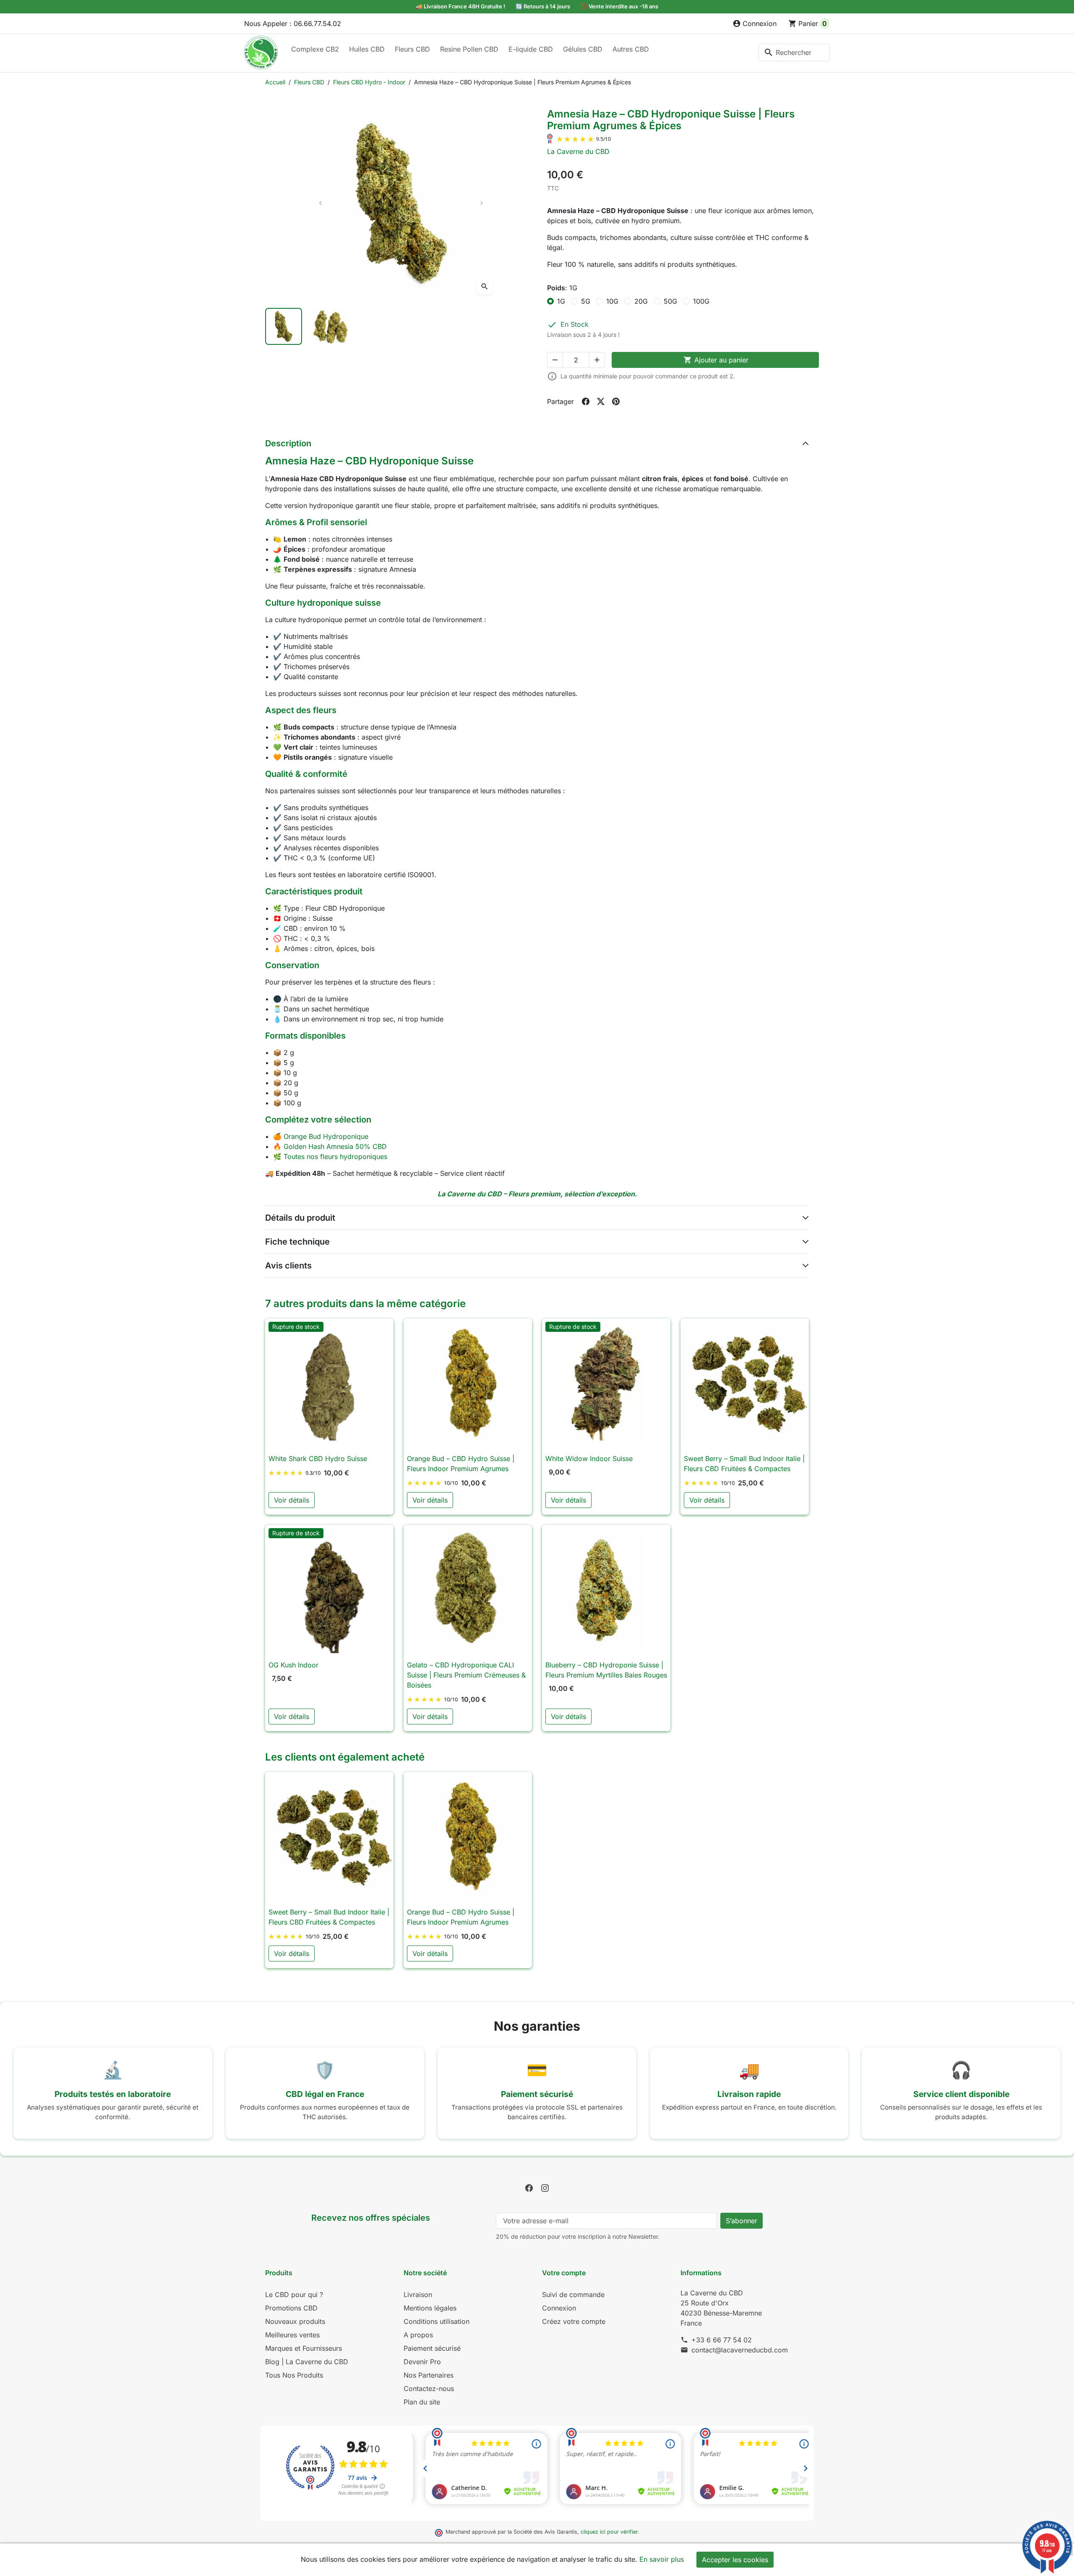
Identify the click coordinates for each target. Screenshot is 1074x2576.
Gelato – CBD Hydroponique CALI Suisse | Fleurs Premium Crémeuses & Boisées (466, 1675)
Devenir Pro (422, 2362)
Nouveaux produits (295, 2321)
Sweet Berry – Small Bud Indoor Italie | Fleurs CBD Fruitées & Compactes (744, 1464)
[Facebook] (529, 2188)
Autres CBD (631, 49)
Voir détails (292, 1500)
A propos (418, 2335)
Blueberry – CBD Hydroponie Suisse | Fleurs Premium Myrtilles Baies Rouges (606, 1670)
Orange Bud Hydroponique (326, 1136)
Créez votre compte (574, 2321)
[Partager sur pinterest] (616, 401)
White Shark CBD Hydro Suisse (318, 1459)
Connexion (559, 2308)
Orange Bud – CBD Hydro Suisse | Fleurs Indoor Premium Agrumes (461, 1464)
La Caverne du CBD (578, 151)
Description (288, 443)
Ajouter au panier (716, 360)
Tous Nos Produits (294, 2375)
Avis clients (288, 1266)
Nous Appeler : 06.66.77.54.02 (293, 23)
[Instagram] (545, 2188)
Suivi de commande (573, 2295)
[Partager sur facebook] (586, 401)
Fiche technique (297, 1242)
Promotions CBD (291, 2308)
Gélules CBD (583, 49)
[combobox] (794, 52)
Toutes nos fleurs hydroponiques (335, 1156)
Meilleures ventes (292, 2335)
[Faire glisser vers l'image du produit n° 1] (284, 326)
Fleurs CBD (412, 49)
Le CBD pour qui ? (294, 2295)
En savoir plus (662, 2559)
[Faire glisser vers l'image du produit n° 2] (331, 326)
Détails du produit (300, 1218)
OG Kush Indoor (293, 1665)
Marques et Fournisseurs (304, 2348)
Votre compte (564, 2273)
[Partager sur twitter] (601, 401)
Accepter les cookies (735, 2560)
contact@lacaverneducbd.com (740, 2350)
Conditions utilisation (437, 2321)
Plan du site (422, 2402)
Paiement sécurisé (432, 2348)
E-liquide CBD (531, 49)
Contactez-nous (429, 2388)
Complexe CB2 (315, 49)
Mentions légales (430, 2308)
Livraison (418, 2295)
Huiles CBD (367, 49)
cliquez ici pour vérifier (609, 2532)
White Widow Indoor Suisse (589, 1459)
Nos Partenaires (429, 2375)
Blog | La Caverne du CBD (307, 2362)
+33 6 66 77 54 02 (722, 2340)
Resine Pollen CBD (469, 49)
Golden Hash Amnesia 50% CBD (335, 1146)
